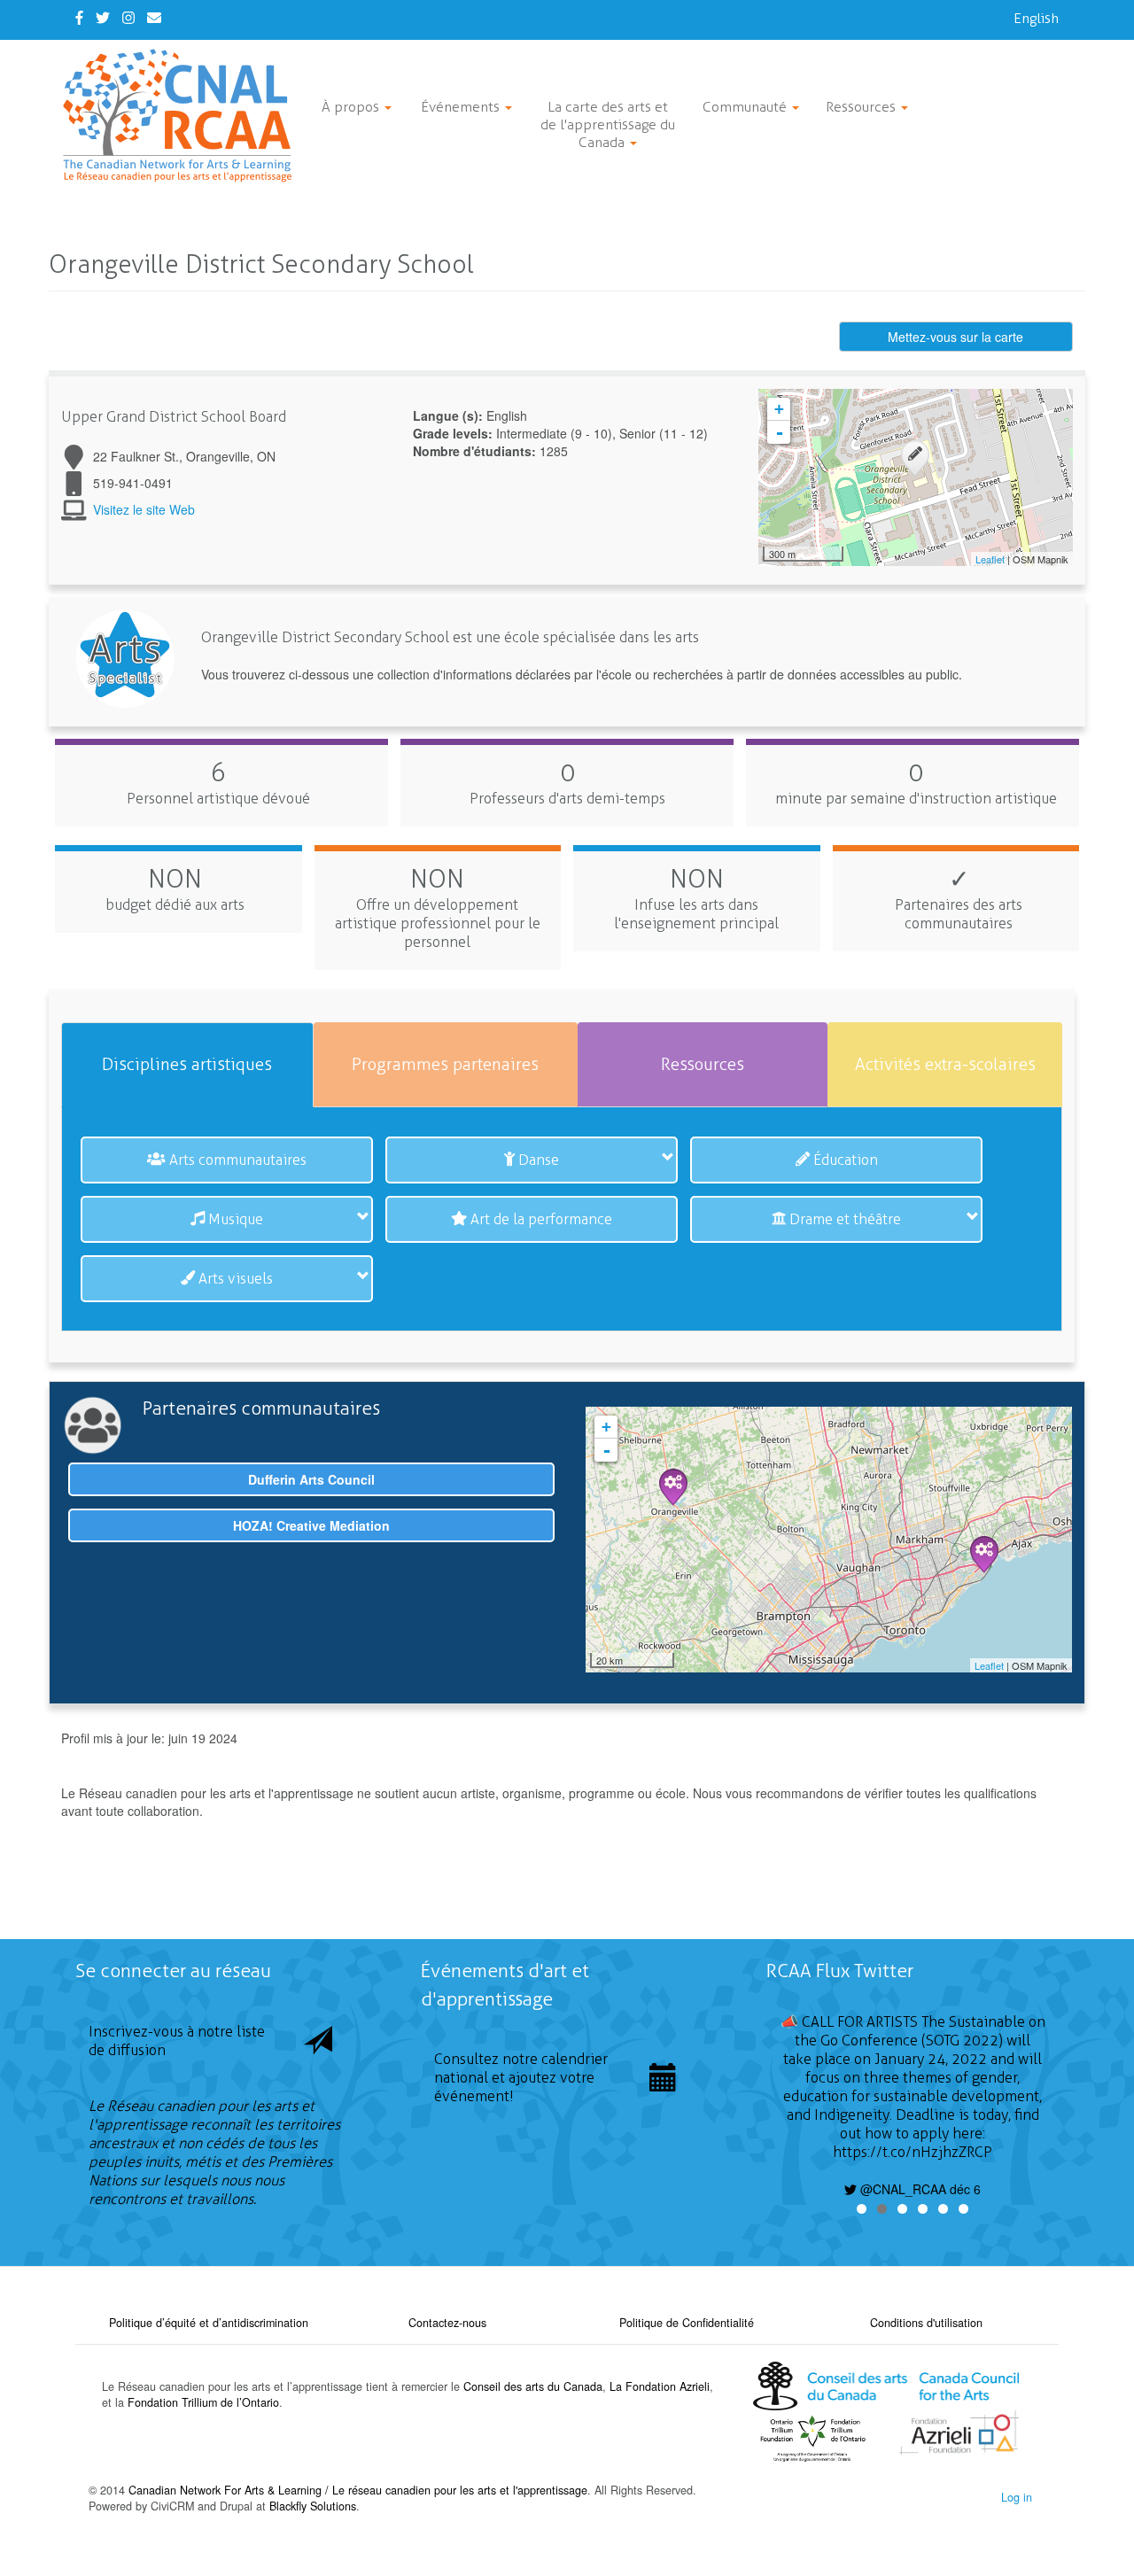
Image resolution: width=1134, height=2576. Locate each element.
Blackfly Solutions (313, 2506)
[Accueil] (184, 116)
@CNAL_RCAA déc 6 (919, 2189)
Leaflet (990, 559)
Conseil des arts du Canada (533, 2386)
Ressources (862, 107)
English (1036, 18)
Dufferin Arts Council (311, 1479)
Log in (1017, 2497)
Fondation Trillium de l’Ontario (203, 2402)
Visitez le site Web (144, 509)
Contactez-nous (447, 2323)
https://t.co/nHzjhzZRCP (913, 2152)
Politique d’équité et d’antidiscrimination (209, 2323)
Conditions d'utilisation (926, 2323)
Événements (462, 107)
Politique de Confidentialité (687, 2323)
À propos (352, 107)
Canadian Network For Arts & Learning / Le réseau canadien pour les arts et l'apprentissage (358, 2490)
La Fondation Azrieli (660, 2386)
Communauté (746, 107)
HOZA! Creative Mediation (311, 1525)
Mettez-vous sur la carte (955, 337)
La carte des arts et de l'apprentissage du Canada (608, 124)
